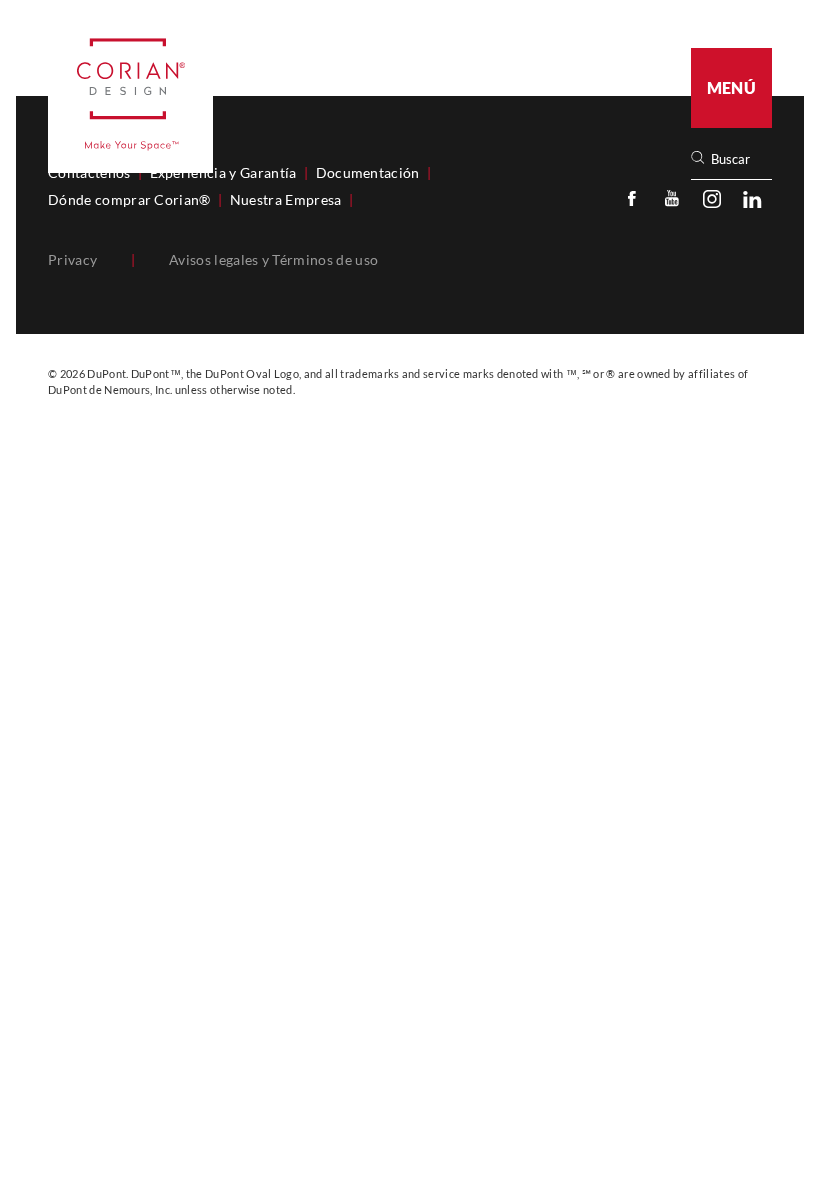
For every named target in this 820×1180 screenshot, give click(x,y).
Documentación (368, 173)
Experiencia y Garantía (223, 173)
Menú (731, 87)
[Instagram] (712, 197)
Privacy (72, 260)
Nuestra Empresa (286, 200)
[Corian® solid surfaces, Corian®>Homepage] (130, 94)
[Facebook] (632, 197)
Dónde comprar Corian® (129, 200)
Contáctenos (89, 173)
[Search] (738, 159)
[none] (740, 159)
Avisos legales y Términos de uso (273, 260)
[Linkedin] (752, 197)
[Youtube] (672, 197)
